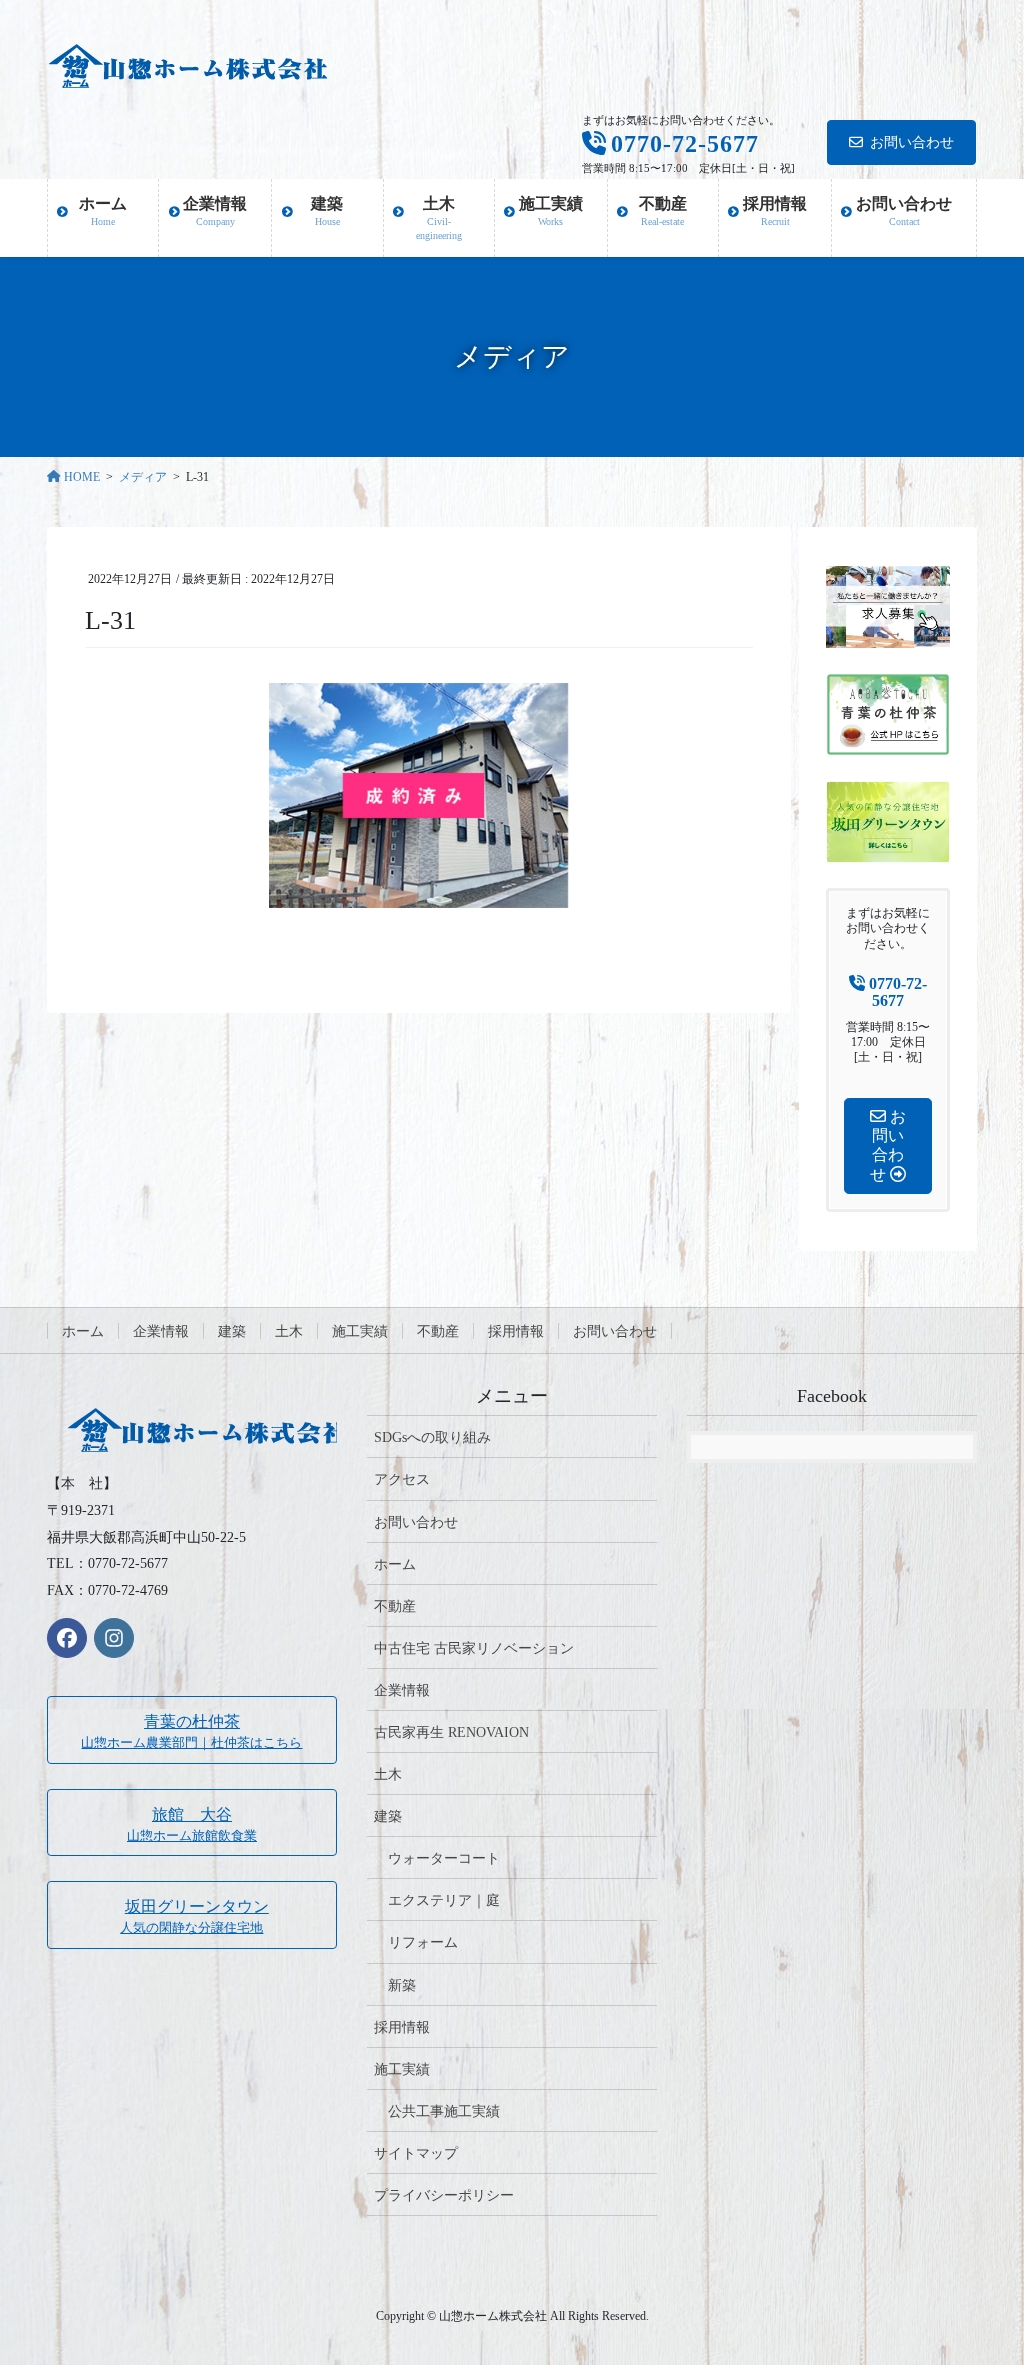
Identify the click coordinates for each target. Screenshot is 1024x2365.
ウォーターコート (444, 1858)
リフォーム (423, 1942)
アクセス (402, 1479)
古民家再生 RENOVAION (451, 1732)
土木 (289, 1331)
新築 (402, 1985)
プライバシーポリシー (444, 2195)
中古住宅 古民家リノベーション (474, 1648)
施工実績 (360, 1331)
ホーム (83, 1331)
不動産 (438, 1331)
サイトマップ (416, 2153)
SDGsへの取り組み (432, 1437)
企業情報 (161, 1331)
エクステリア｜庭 (444, 1900)
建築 (232, 1331)
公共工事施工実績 (444, 2111)
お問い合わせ (912, 142)
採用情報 (516, 1331)
